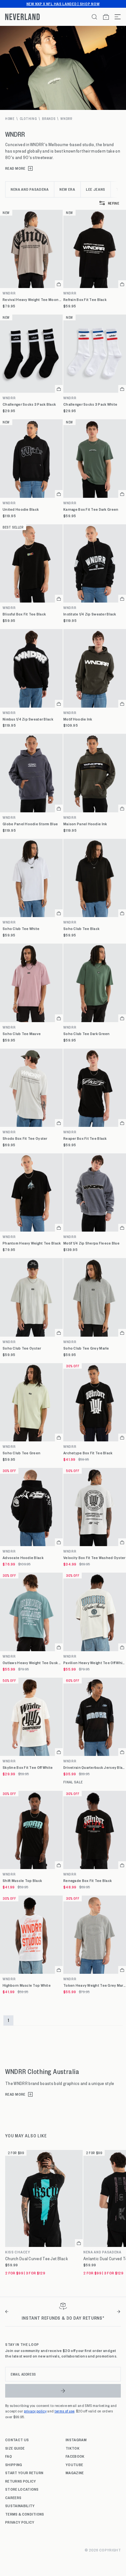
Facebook (75, 2456)
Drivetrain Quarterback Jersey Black (95, 1767)
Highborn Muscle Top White (27, 1985)
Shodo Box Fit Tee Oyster (25, 1138)
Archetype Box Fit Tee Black (88, 1453)
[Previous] (7, 2312)
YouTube (74, 2464)
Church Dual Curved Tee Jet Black (37, 2259)
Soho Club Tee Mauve (22, 1034)
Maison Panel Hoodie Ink (85, 824)
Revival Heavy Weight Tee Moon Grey (33, 299)
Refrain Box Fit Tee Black (85, 299)
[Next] (119, 2312)
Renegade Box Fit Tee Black (88, 1881)
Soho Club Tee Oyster (22, 1348)
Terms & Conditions (25, 2514)
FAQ (9, 2456)
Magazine (75, 2473)
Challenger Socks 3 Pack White (90, 404)
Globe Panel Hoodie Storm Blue (30, 824)
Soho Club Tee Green (21, 1453)
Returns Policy (21, 2481)
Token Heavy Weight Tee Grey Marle (95, 1985)
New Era (67, 189)
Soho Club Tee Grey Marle (86, 1348)
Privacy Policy (20, 2522)
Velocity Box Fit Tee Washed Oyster (94, 1558)
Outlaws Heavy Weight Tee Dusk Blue (33, 1663)
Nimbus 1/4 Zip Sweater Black (28, 719)
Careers (13, 2497)
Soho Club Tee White (21, 929)
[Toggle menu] (115, 17)
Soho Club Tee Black (81, 929)
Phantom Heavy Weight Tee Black (32, 1243)
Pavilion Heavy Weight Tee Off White (95, 1663)
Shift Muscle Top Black (22, 1881)
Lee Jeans (96, 189)
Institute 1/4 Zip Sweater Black (90, 614)
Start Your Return (24, 2473)
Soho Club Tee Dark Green (87, 1034)
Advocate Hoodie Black (23, 1558)
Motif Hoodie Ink (78, 719)
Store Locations (22, 2489)
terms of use (65, 2411)
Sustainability (20, 2506)
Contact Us (17, 2440)
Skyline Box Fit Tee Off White (28, 1767)
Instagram (76, 2440)
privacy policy (35, 2411)
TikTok (73, 2448)
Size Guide (15, 2448)
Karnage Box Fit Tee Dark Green (91, 509)
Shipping (14, 2464)
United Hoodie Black (21, 509)
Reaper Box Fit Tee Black (85, 1138)
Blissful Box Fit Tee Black (24, 614)
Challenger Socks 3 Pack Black (29, 404)
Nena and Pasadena (30, 189)
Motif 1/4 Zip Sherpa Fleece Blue (91, 1243)
